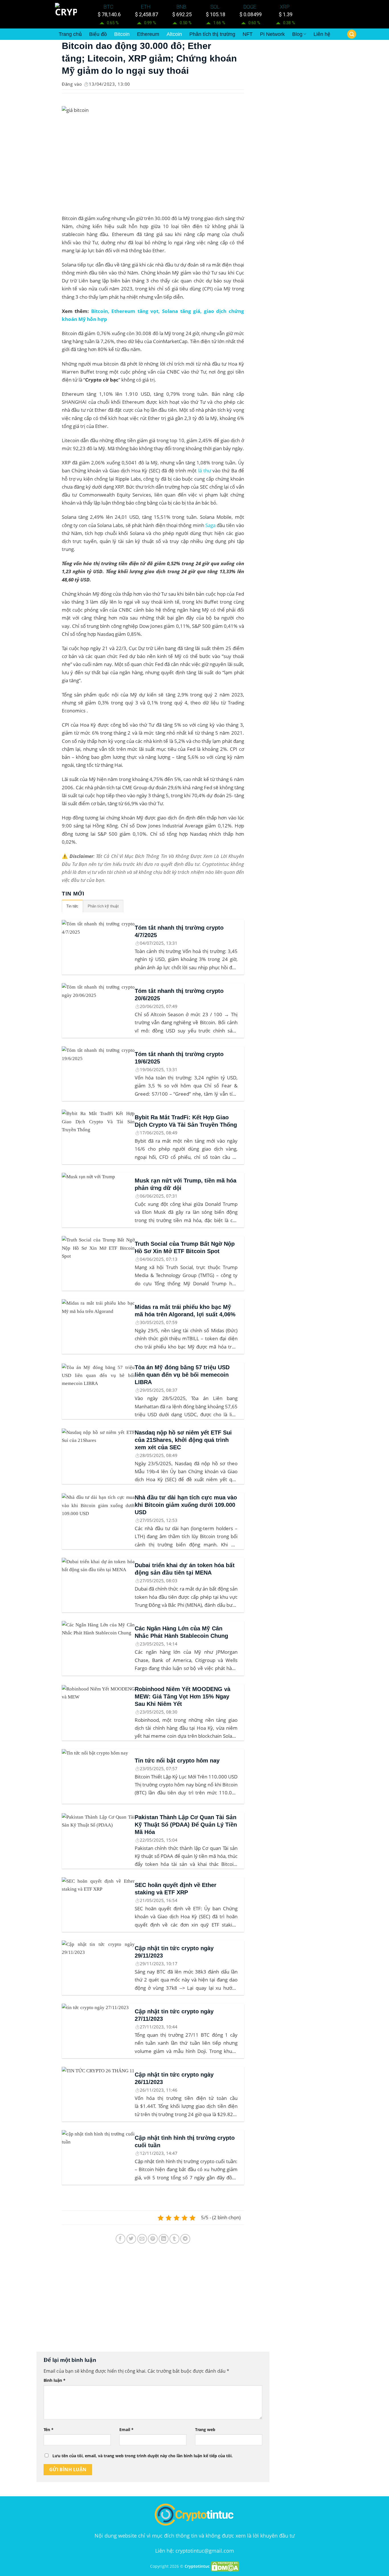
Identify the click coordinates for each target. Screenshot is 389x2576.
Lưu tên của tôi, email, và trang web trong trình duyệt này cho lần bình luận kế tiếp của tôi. (143, 2456)
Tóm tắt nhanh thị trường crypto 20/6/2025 (179, 995)
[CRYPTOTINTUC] (67, 14)
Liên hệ (322, 34)
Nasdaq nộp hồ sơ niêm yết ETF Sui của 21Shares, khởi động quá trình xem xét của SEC (183, 1440)
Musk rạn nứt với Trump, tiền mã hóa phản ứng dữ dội (186, 1184)
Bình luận (55, 2380)
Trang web (205, 2430)
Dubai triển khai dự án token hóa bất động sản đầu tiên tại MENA (185, 1569)
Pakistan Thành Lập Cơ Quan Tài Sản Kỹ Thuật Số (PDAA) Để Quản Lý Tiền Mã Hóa (186, 1825)
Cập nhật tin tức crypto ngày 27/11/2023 (174, 2015)
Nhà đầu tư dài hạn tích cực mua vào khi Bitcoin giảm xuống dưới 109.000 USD (186, 1505)
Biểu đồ (98, 34)
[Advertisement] (153, 2303)
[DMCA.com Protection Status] (225, 2566)
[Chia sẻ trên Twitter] (131, 2239)
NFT (248, 34)
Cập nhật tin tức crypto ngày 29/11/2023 (174, 1952)
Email (126, 2430)
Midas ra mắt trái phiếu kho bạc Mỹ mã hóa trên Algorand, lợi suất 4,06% (185, 1311)
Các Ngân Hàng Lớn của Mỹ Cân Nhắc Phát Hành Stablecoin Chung (181, 1632)
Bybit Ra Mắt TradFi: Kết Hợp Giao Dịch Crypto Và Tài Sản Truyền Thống (186, 1121)
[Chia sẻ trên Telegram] (185, 2239)
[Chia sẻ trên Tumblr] (174, 2239)
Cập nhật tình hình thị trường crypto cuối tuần (185, 2141)
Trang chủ (70, 34)
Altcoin (174, 34)
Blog (297, 34)
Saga (210, 525)
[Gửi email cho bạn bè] (142, 2239)
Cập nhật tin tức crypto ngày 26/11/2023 (174, 2078)
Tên (49, 2430)
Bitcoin (122, 34)
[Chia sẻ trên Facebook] (121, 2239)
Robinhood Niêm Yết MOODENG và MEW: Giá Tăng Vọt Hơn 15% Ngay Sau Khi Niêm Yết (183, 1696)
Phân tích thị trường (212, 34)
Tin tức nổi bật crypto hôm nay (177, 1761)
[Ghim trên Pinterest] (153, 2239)
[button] (352, 34)
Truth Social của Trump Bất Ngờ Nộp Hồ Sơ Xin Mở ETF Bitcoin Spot (185, 1247)
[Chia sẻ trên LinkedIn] (164, 2239)
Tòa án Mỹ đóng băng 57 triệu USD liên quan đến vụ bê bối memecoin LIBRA (182, 1375)
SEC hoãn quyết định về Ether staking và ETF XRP (176, 1889)
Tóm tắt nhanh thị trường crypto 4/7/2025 (179, 931)
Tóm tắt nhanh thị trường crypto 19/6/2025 (179, 1058)
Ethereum (148, 34)
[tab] (72, 906)
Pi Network (272, 34)
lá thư (205, 471)
